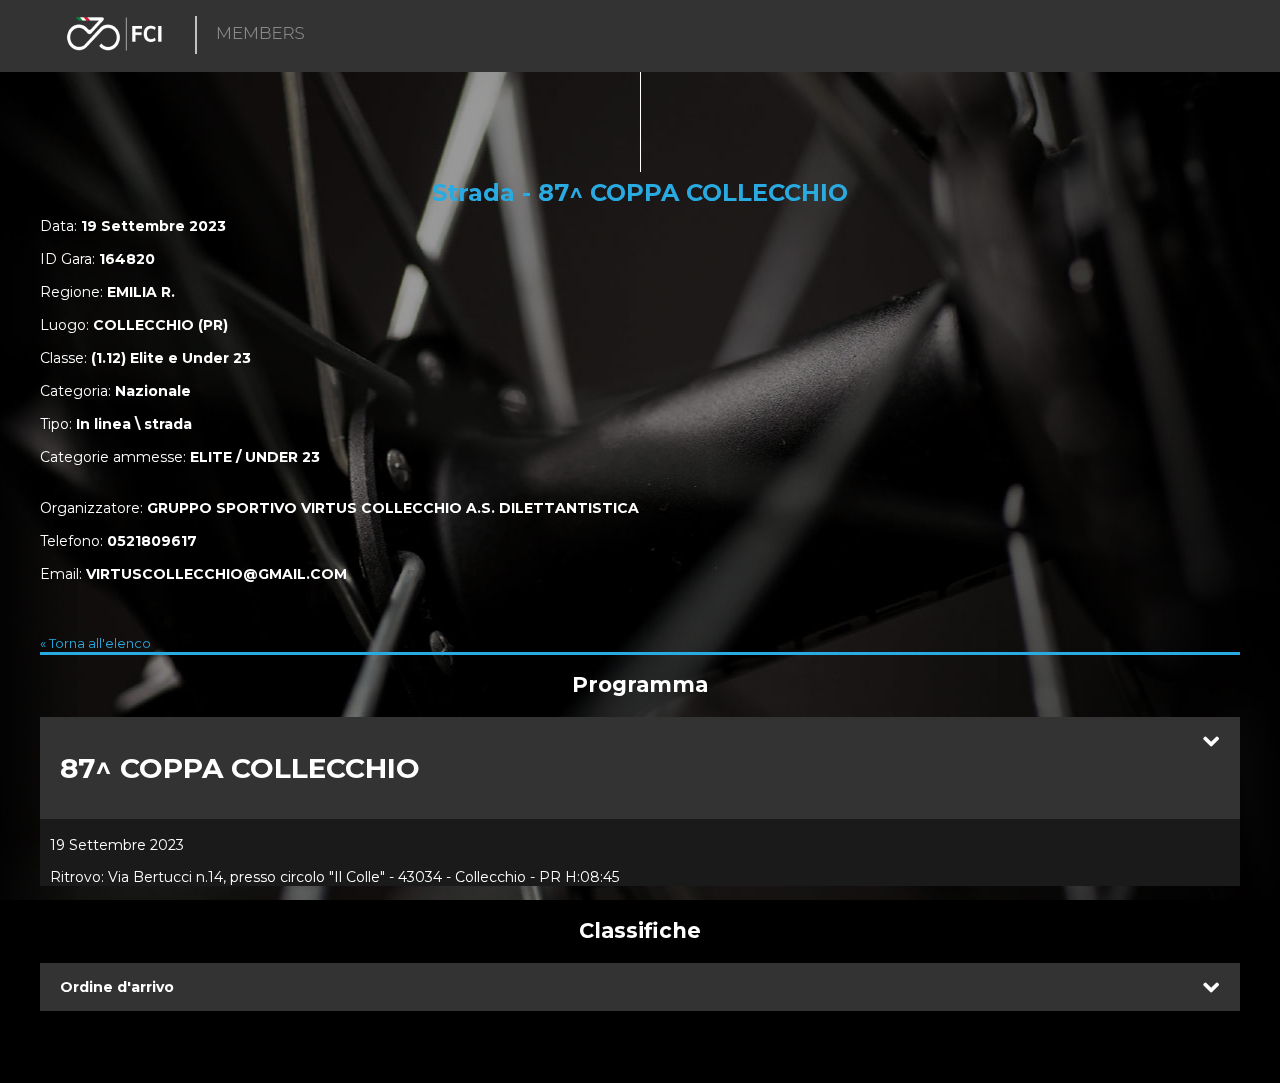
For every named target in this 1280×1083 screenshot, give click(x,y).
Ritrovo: (77, 877)
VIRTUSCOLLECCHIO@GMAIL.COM (216, 574)
